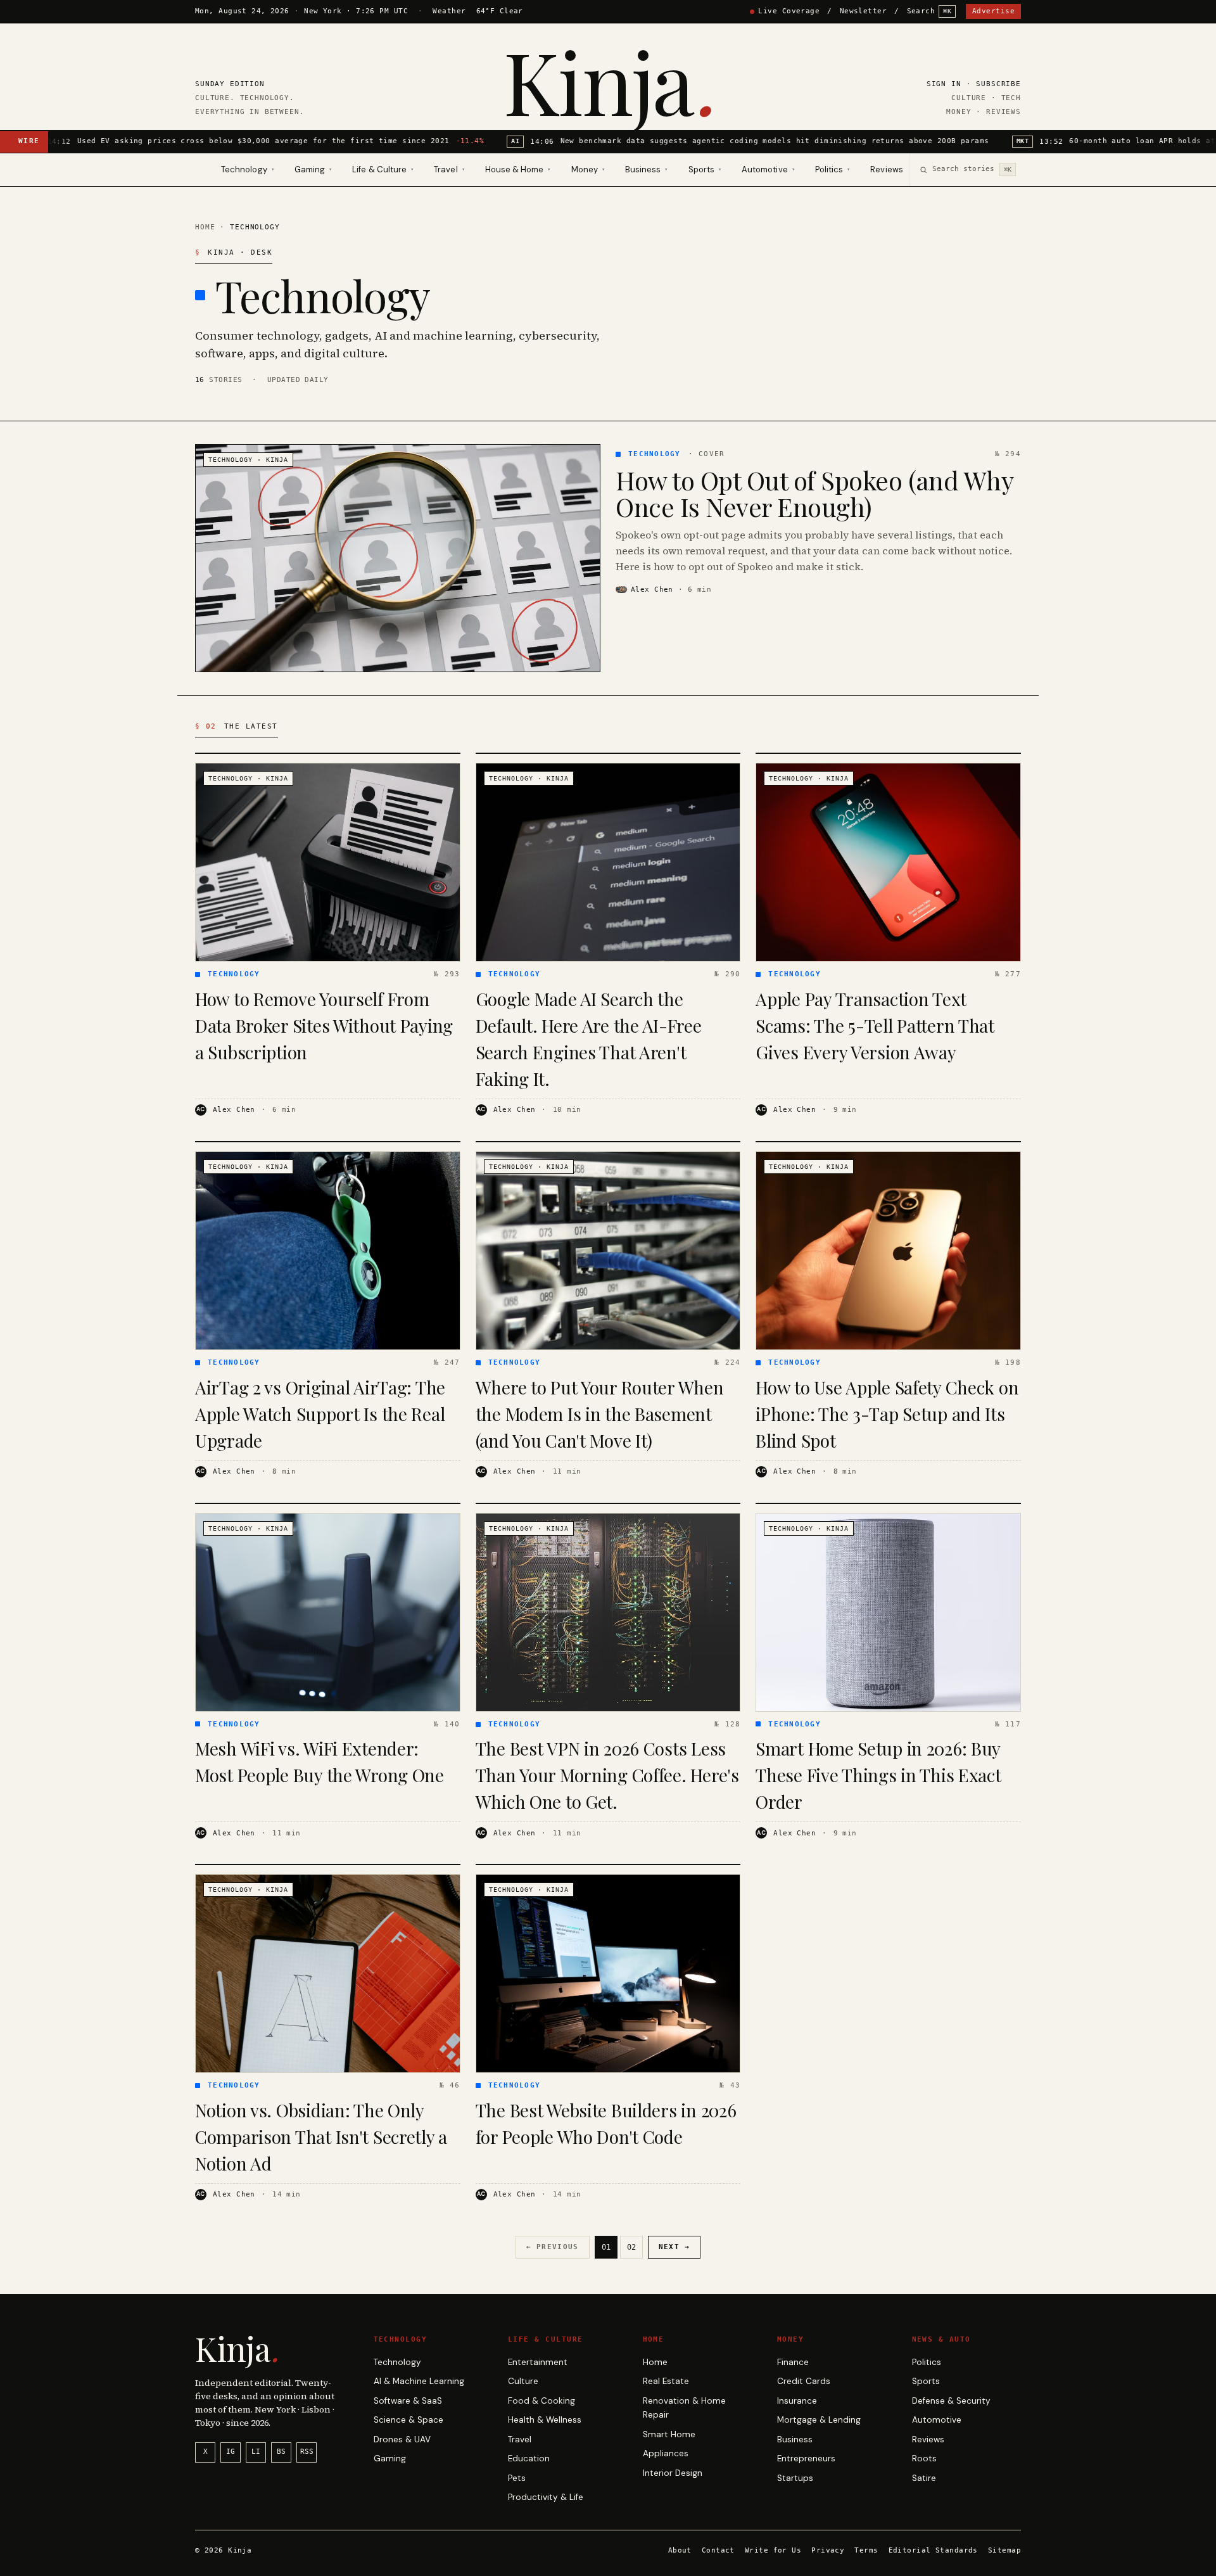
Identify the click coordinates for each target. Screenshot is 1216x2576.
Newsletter (863, 11)
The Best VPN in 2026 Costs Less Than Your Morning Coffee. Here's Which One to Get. (607, 1775)
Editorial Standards (933, 2550)
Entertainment (538, 2362)
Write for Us (773, 2550)
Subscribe (998, 84)
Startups (795, 2478)
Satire (924, 2478)
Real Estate (666, 2381)
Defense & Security (951, 2401)
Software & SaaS (408, 2401)
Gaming (390, 2458)
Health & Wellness (545, 2420)
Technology (397, 2362)
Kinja (608, 80)
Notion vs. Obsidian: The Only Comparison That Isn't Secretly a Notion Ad (321, 2137)
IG (231, 2452)
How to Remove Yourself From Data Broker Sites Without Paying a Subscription (324, 1025)
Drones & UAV (402, 2439)
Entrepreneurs (806, 2458)
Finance (793, 2362)
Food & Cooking (541, 2401)
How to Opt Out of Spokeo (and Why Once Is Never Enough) (814, 493)
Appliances (666, 2453)
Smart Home (669, 2434)
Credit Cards (804, 2381)
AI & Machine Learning (419, 2381)
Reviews (886, 169)
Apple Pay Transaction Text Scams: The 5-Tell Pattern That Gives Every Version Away (875, 1025)
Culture (523, 2381)
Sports (926, 2381)
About (680, 2550)
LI (256, 2452)
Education (529, 2458)
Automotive (937, 2420)
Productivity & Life (546, 2497)
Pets (517, 2478)
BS (281, 2452)
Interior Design (673, 2473)
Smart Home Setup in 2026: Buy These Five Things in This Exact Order (878, 1775)
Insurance (797, 2401)
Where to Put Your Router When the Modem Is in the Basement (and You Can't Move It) (600, 1414)
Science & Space (408, 2420)
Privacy (828, 2550)
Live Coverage (789, 11)
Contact (718, 2550)
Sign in (944, 84)
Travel (520, 2439)
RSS (307, 2452)
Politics (927, 2362)
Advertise (993, 11)
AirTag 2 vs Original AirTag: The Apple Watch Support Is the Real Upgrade (320, 1414)
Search (929, 11)
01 (606, 2247)
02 (631, 2247)
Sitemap (1004, 2550)
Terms (866, 2550)
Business (795, 2439)
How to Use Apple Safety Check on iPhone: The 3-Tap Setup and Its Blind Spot (887, 1414)
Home (205, 227)
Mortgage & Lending (819, 2420)
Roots (924, 2458)
